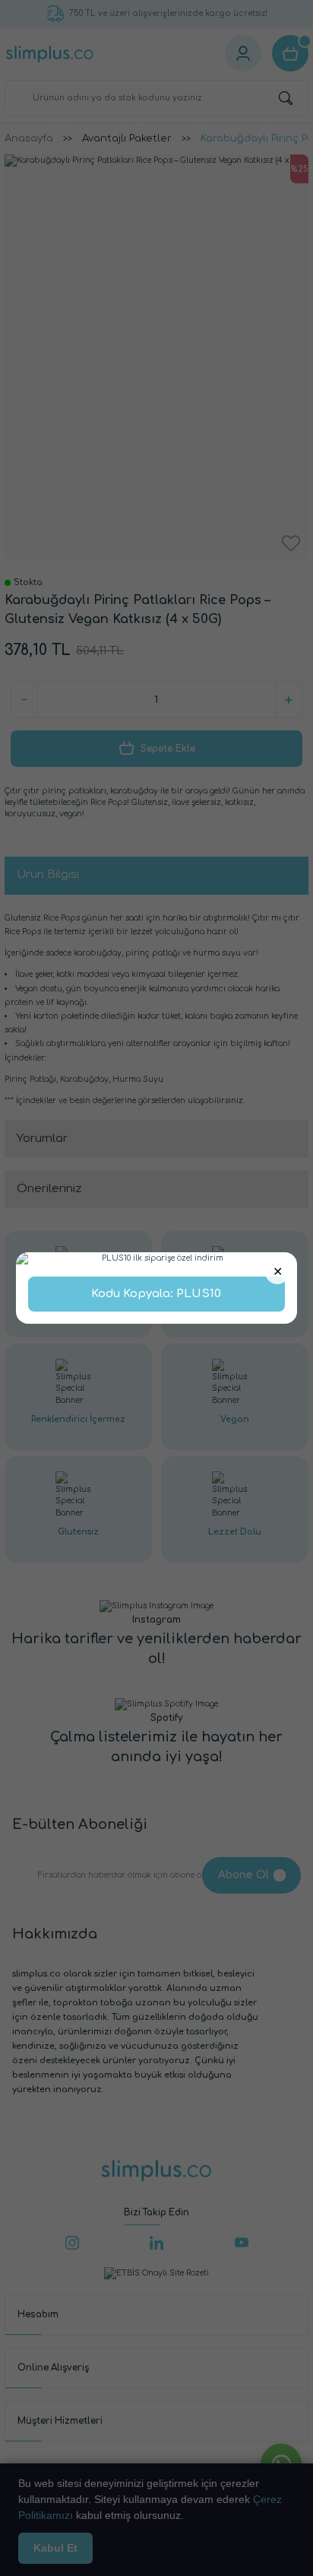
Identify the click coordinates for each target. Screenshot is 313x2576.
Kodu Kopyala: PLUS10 (156, 1294)
